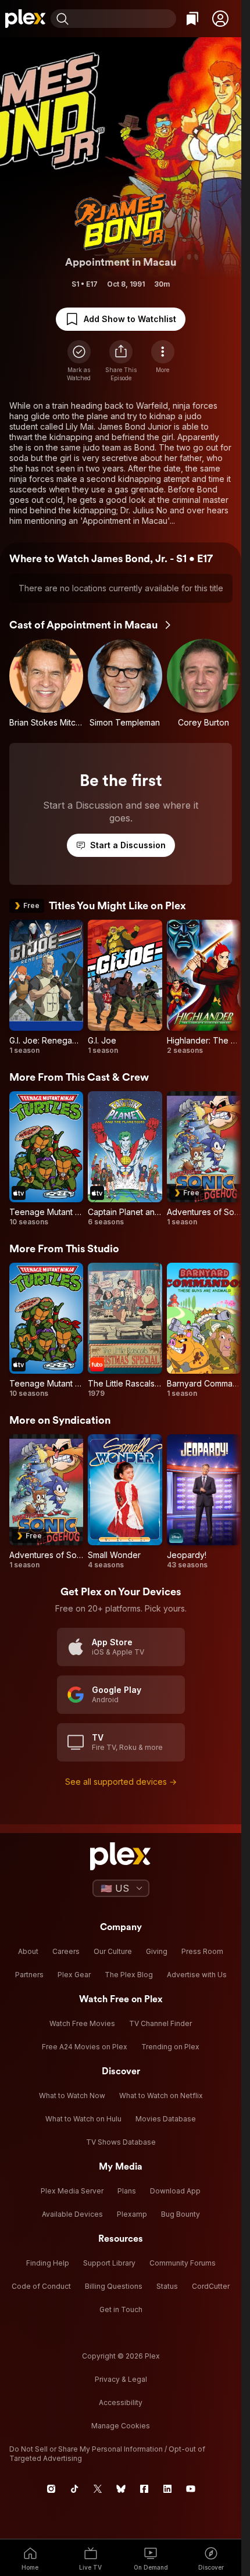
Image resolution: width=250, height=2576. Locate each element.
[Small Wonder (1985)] (125, 1502)
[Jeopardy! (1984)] (204, 1502)
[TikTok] (74, 2489)
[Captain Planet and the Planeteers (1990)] (125, 1159)
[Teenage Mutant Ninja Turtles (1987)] (46, 1159)
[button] (220, 19)
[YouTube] (191, 2489)
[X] (98, 2489)
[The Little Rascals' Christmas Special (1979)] (125, 1330)
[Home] (25, 19)
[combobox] (124, 19)
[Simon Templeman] (125, 683)
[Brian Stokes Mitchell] (46, 683)
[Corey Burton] (204, 683)
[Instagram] (51, 2489)
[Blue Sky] (121, 2489)
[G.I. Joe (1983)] (125, 987)
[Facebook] (144, 2489)
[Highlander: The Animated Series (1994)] (204, 987)
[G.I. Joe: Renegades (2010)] (46, 987)
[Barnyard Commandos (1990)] (204, 1330)
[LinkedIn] (167, 2489)
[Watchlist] (192, 19)
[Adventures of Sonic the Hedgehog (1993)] (204, 1159)
